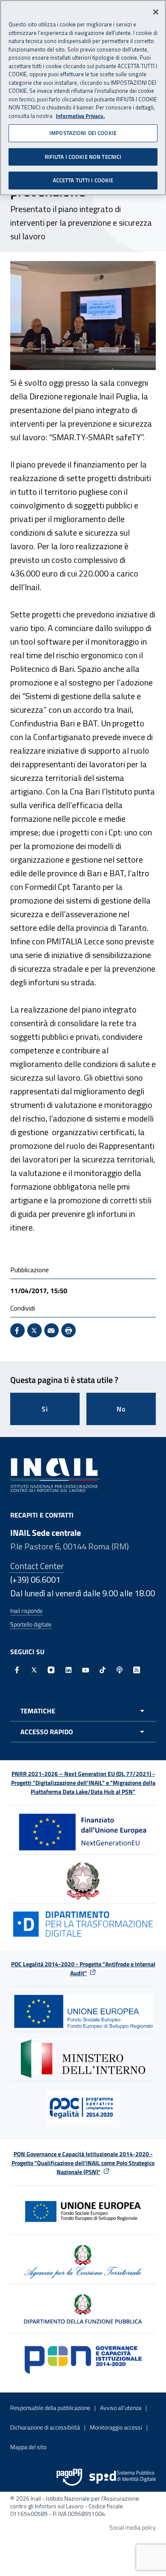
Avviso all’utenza (121, 2408)
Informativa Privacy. (80, 116)
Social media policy (133, 2527)
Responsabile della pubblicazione (50, 2408)
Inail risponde (26, 1611)
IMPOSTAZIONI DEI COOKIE (83, 133)
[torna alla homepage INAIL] (55, 1474)
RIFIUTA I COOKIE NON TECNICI (83, 157)
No (121, 1409)
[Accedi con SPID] (123, 2477)
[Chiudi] (156, 12)
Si (45, 1409)
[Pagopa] (69, 2477)
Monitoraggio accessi (116, 2427)
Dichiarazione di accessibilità (45, 2427)
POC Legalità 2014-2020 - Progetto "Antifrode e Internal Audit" (83, 1968)
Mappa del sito (28, 2447)
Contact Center (37, 1566)
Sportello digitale (31, 1624)
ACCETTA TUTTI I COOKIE (83, 180)
